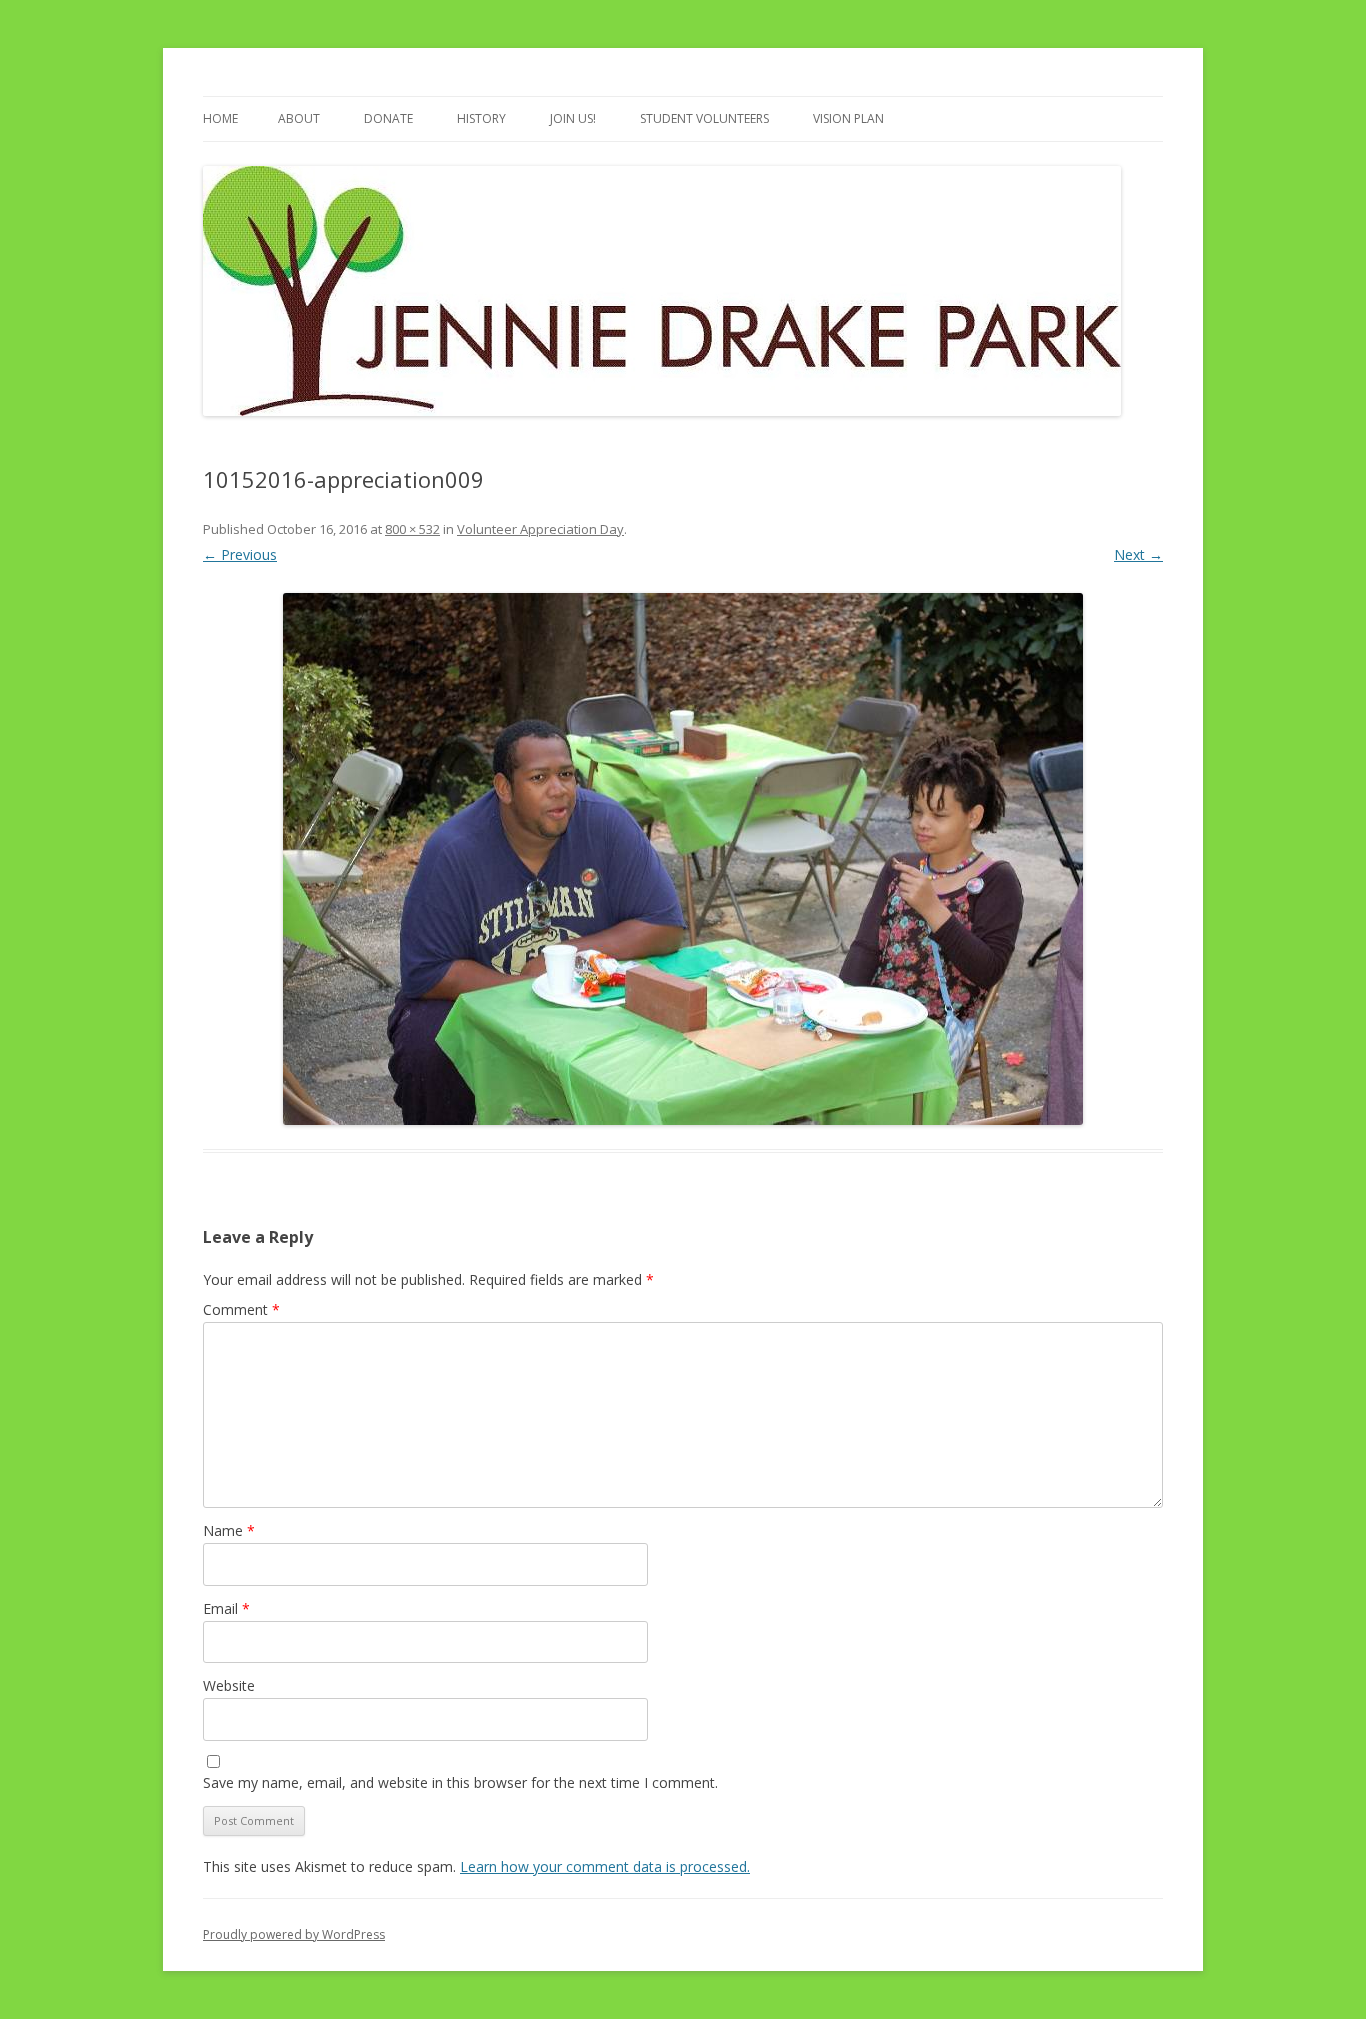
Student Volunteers (704, 118)
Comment (241, 1309)
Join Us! (573, 118)
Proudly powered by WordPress (294, 1934)
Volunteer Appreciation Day (540, 529)
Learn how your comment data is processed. (605, 1866)
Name (229, 1530)
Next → (1138, 554)
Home (220, 118)
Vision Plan (848, 118)
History (481, 118)
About (299, 118)
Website (229, 1685)
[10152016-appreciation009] (683, 859)
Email (226, 1608)
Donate (388, 118)
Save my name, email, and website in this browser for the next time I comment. (460, 1782)
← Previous (240, 554)
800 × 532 (412, 529)
